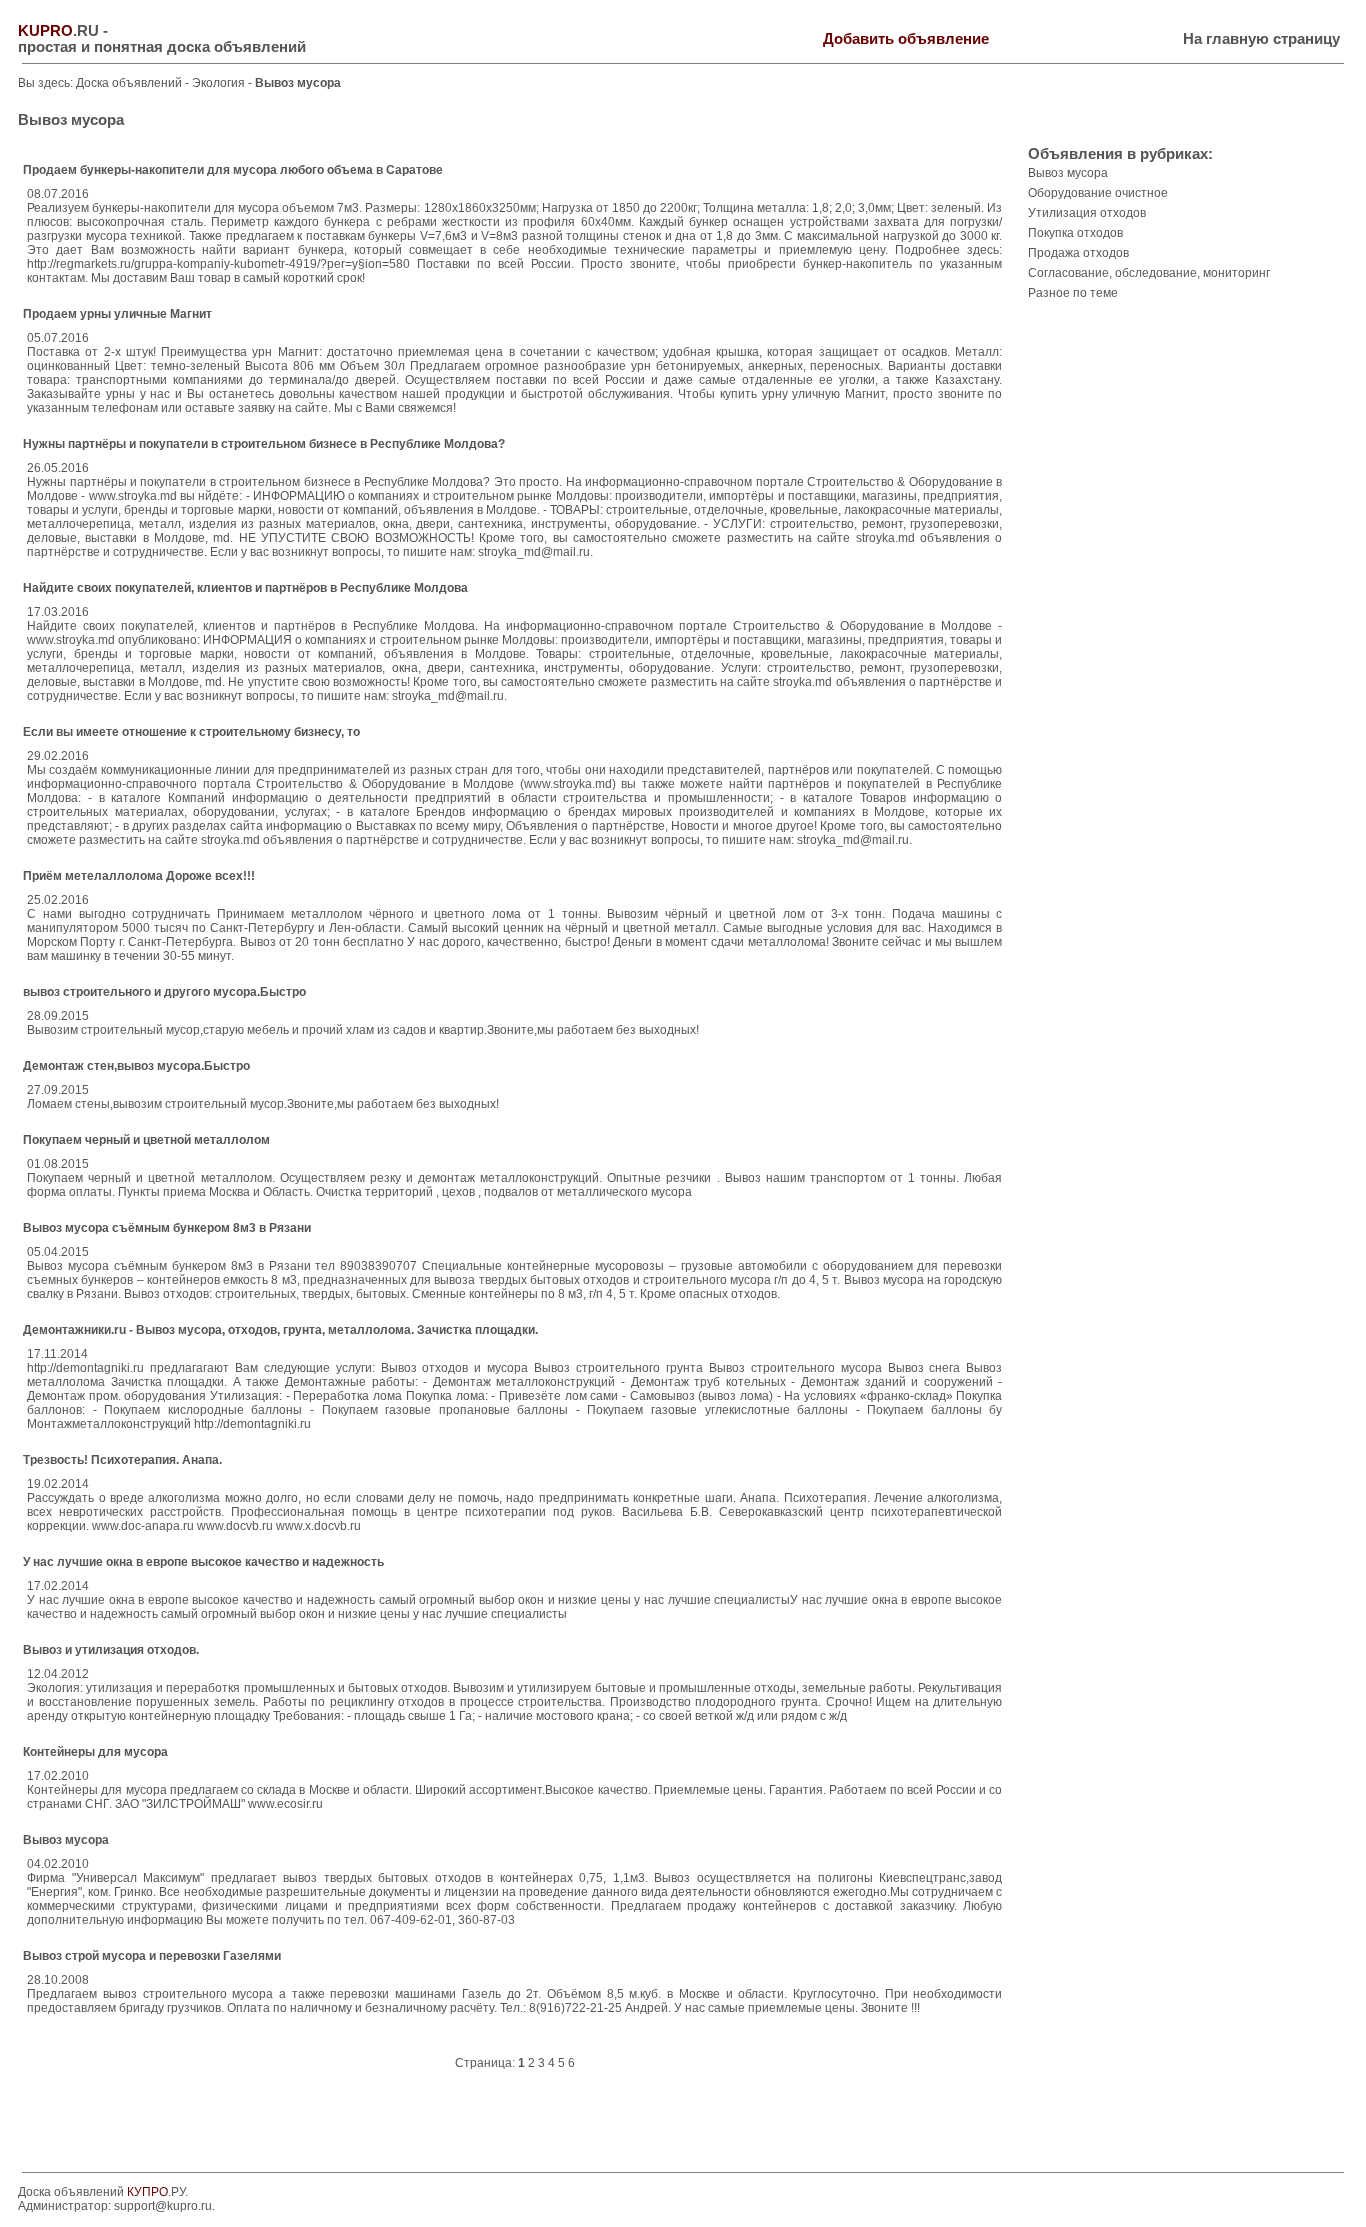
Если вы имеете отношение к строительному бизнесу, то (191, 732)
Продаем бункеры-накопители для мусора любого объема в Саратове (233, 170)
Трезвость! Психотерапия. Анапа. (122, 1460)
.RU (58, 31)
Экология (220, 83)
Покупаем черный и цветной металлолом (146, 1140)
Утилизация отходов (1087, 213)
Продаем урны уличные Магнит (117, 314)
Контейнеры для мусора (95, 1752)
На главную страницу (1261, 39)
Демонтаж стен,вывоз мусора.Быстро (136, 1066)
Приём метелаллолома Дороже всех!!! (139, 876)
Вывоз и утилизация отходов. (111, 1650)
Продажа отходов (1078, 253)
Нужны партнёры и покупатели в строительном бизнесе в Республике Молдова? (264, 444)
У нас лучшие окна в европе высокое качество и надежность (203, 1562)
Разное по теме (1073, 293)
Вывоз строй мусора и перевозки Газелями (152, 1956)
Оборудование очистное (1098, 193)
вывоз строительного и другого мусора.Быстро (164, 992)
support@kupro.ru (163, 2206)
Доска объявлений (129, 83)
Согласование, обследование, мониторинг (1149, 273)
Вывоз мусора (66, 1840)
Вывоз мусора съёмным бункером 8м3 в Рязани (167, 1228)
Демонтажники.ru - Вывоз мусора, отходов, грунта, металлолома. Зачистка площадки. (280, 1330)
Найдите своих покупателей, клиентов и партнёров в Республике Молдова (245, 588)
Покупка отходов (1075, 233)
